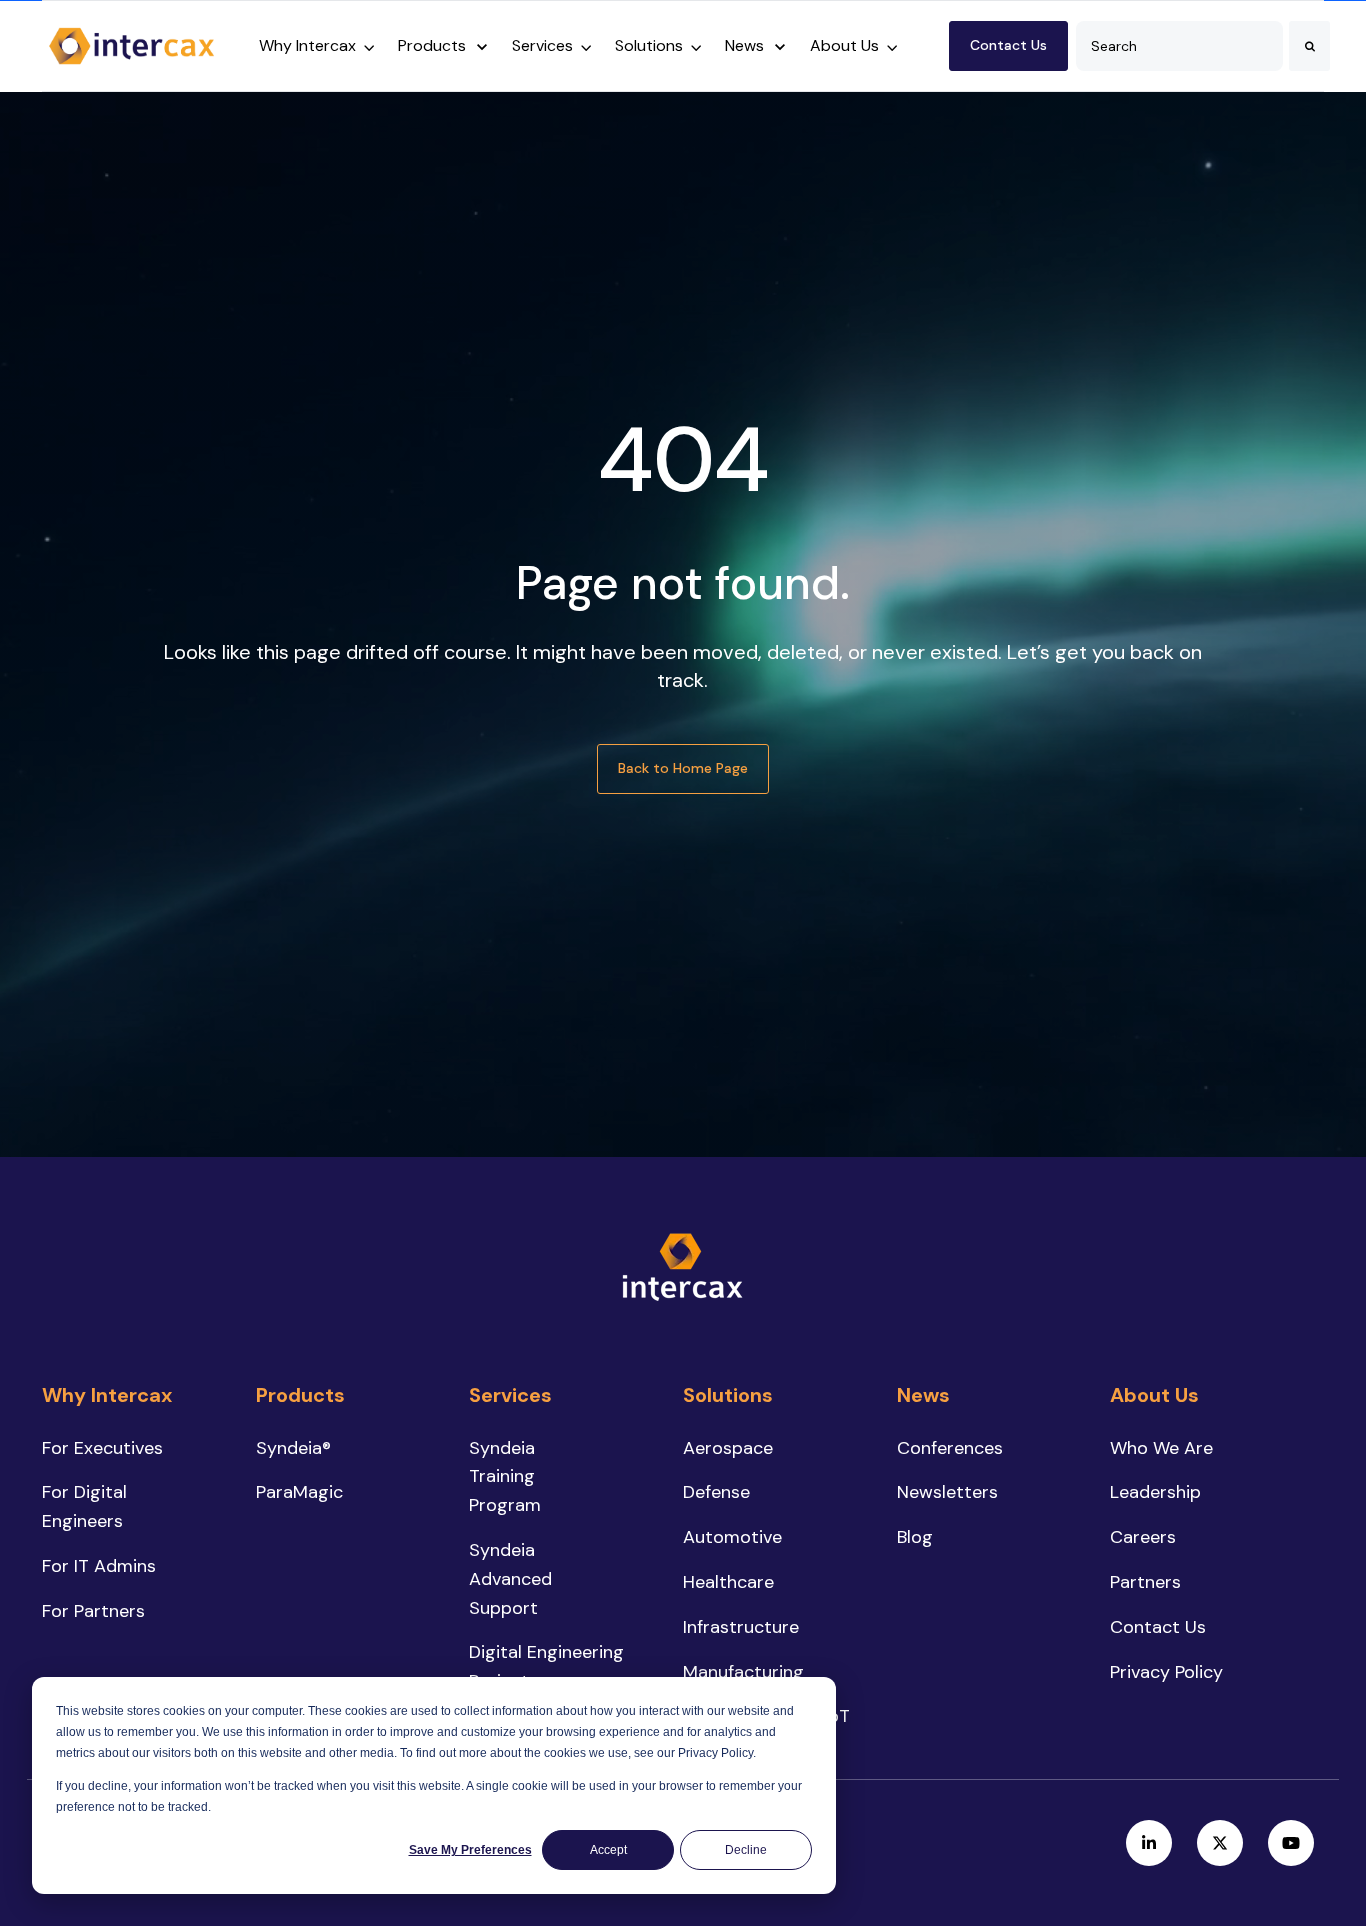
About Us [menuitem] (1154, 1395)
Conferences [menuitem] (950, 1448)
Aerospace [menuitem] (728, 1448)
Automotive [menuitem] (732, 1537)
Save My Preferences (470, 1850)
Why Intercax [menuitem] (107, 1395)
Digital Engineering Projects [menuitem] (546, 1666)
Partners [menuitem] (1145, 1582)
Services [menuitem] (510, 1395)
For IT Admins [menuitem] (99, 1566)
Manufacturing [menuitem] (743, 1672)
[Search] (1309, 46)
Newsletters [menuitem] (947, 1492)
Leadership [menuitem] (1155, 1492)
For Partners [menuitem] (93, 1611)
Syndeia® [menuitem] (293, 1448)
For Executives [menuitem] (102, 1448)
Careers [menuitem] (1143, 1537)
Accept (608, 1850)
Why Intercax (307, 45)
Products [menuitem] (300, 1395)
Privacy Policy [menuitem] (1166, 1672)
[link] (132, 44)
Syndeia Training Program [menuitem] (505, 1477)
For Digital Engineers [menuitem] (84, 1506)
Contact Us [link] (1008, 45)
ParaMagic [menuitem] (299, 1492)
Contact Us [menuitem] (1158, 1627)
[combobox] (1179, 46)
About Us (844, 45)
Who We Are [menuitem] (1161, 1448)
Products (432, 45)
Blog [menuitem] (915, 1537)
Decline (746, 1850)
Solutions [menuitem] (728, 1395)
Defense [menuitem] (716, 1492)
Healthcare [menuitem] (728, 1582)
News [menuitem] (923, 1395)
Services (542, 45)
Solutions (649, 45)
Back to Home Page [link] (683, 768)
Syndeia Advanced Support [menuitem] (510, 1579)
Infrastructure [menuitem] (741, 1627)
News (744, 45)
